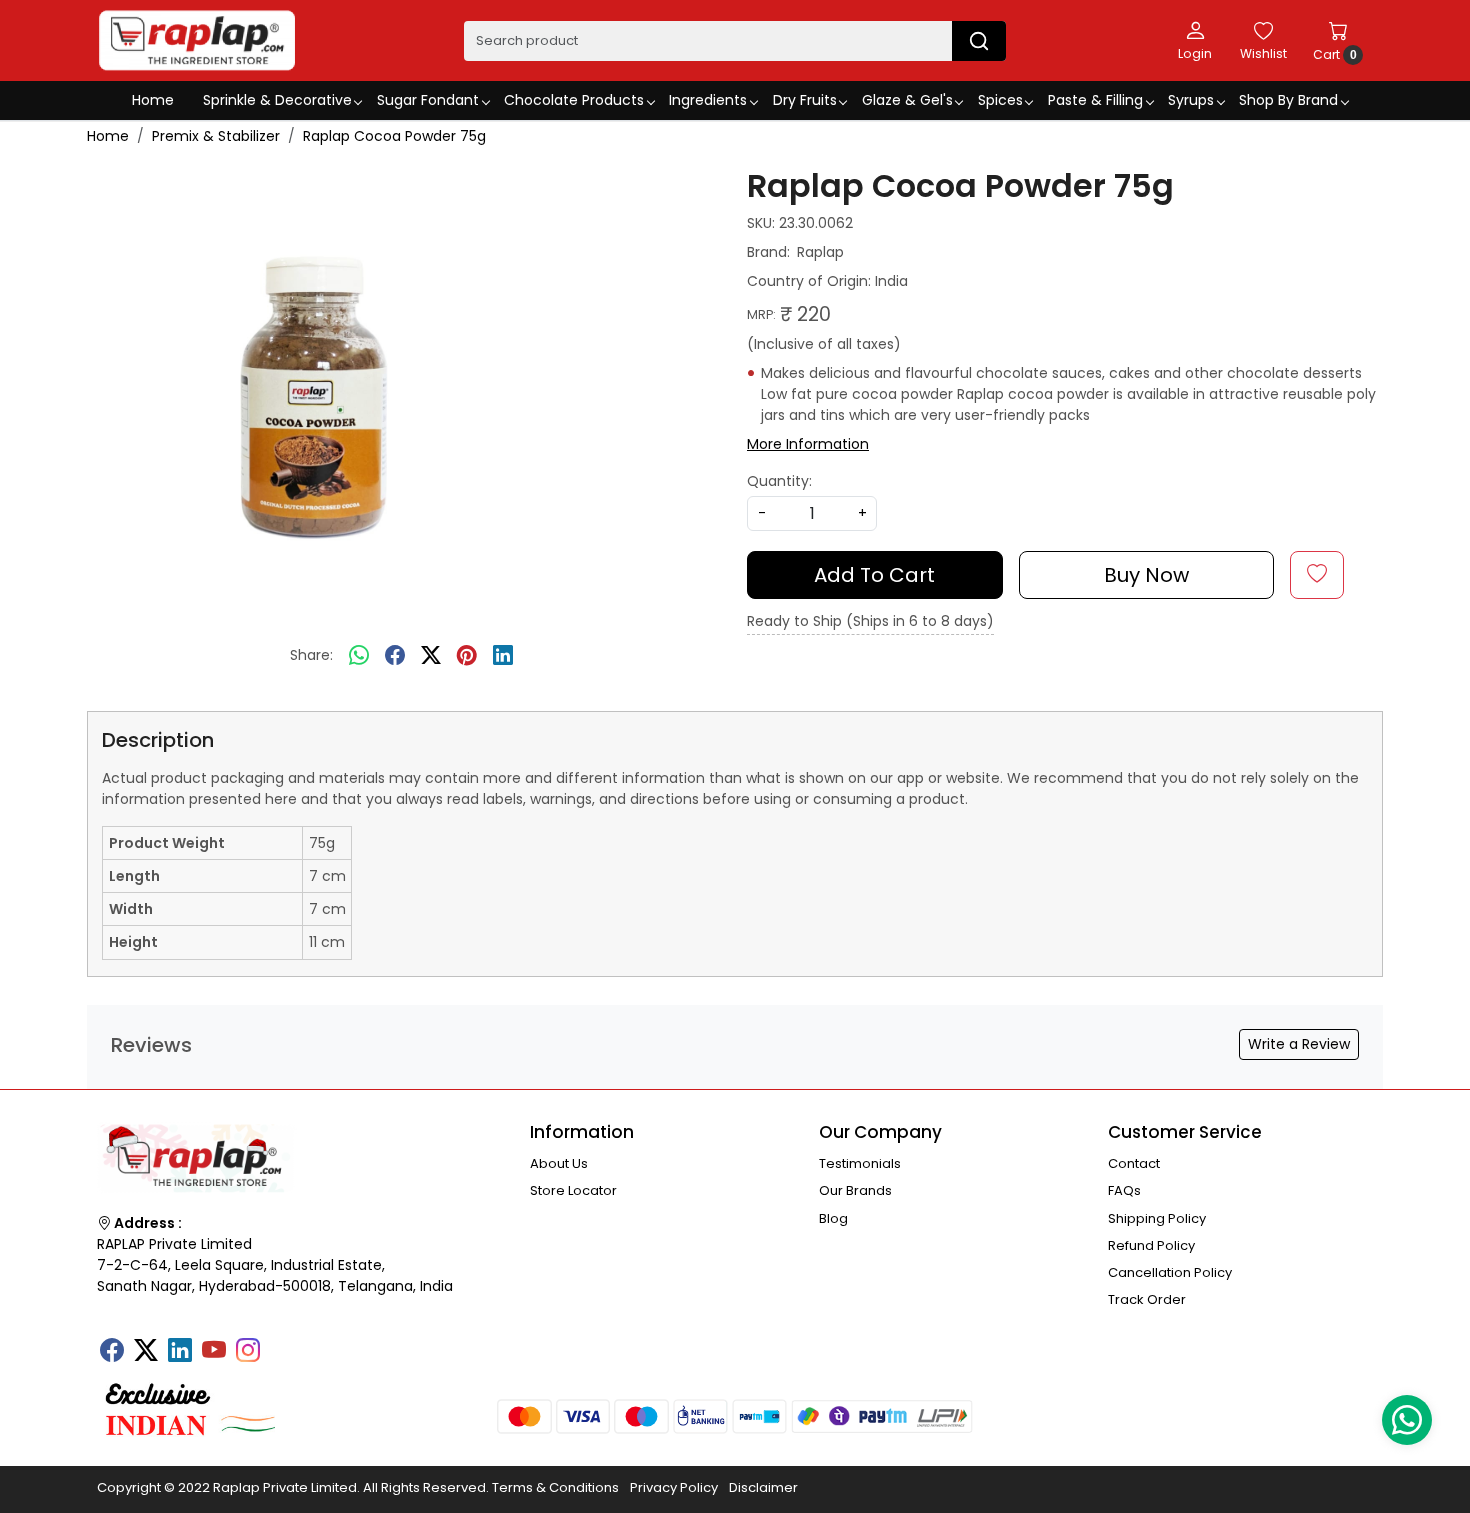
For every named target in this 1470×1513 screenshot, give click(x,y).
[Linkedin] (180, 1352)
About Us (559, 1163)
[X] (146, 1352)
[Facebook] (112, 1352)
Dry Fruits (805, 100)
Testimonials (860, 1163)
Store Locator (573, 1190)
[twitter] (431, 656)
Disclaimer (763, 1487)
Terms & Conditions (555, 1487)
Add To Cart (874, 575)
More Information (808, 444)
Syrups (1191, 100)
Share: (311, 655)
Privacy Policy (674, 1487)
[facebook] (395, 656)
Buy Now (1146, 575)
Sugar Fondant (428, 100)
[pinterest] (467, 656)
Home (153, 100)
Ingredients (708, 100)
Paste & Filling (1095, 100)
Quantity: (779, 481)
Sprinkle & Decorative (277, 100)
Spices (1000, 100)
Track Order (1147, 1299)
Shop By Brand (1288, 100)
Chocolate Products (574, 100)
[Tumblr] (282, 1344)
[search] (979, 41)
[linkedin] (503, 656)
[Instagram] (248, 1352)
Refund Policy (1151, 1245)
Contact (1134, 1163)
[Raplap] (197, 40)
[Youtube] (214, 1352)
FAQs (1124, 1190)
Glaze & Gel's (907, 100)
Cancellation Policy (1170, 1272)
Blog (833, 1218)
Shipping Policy (1157, 1218)
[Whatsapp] (359, 656)
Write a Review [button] (1299, 1044)
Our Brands (855, 1190)
